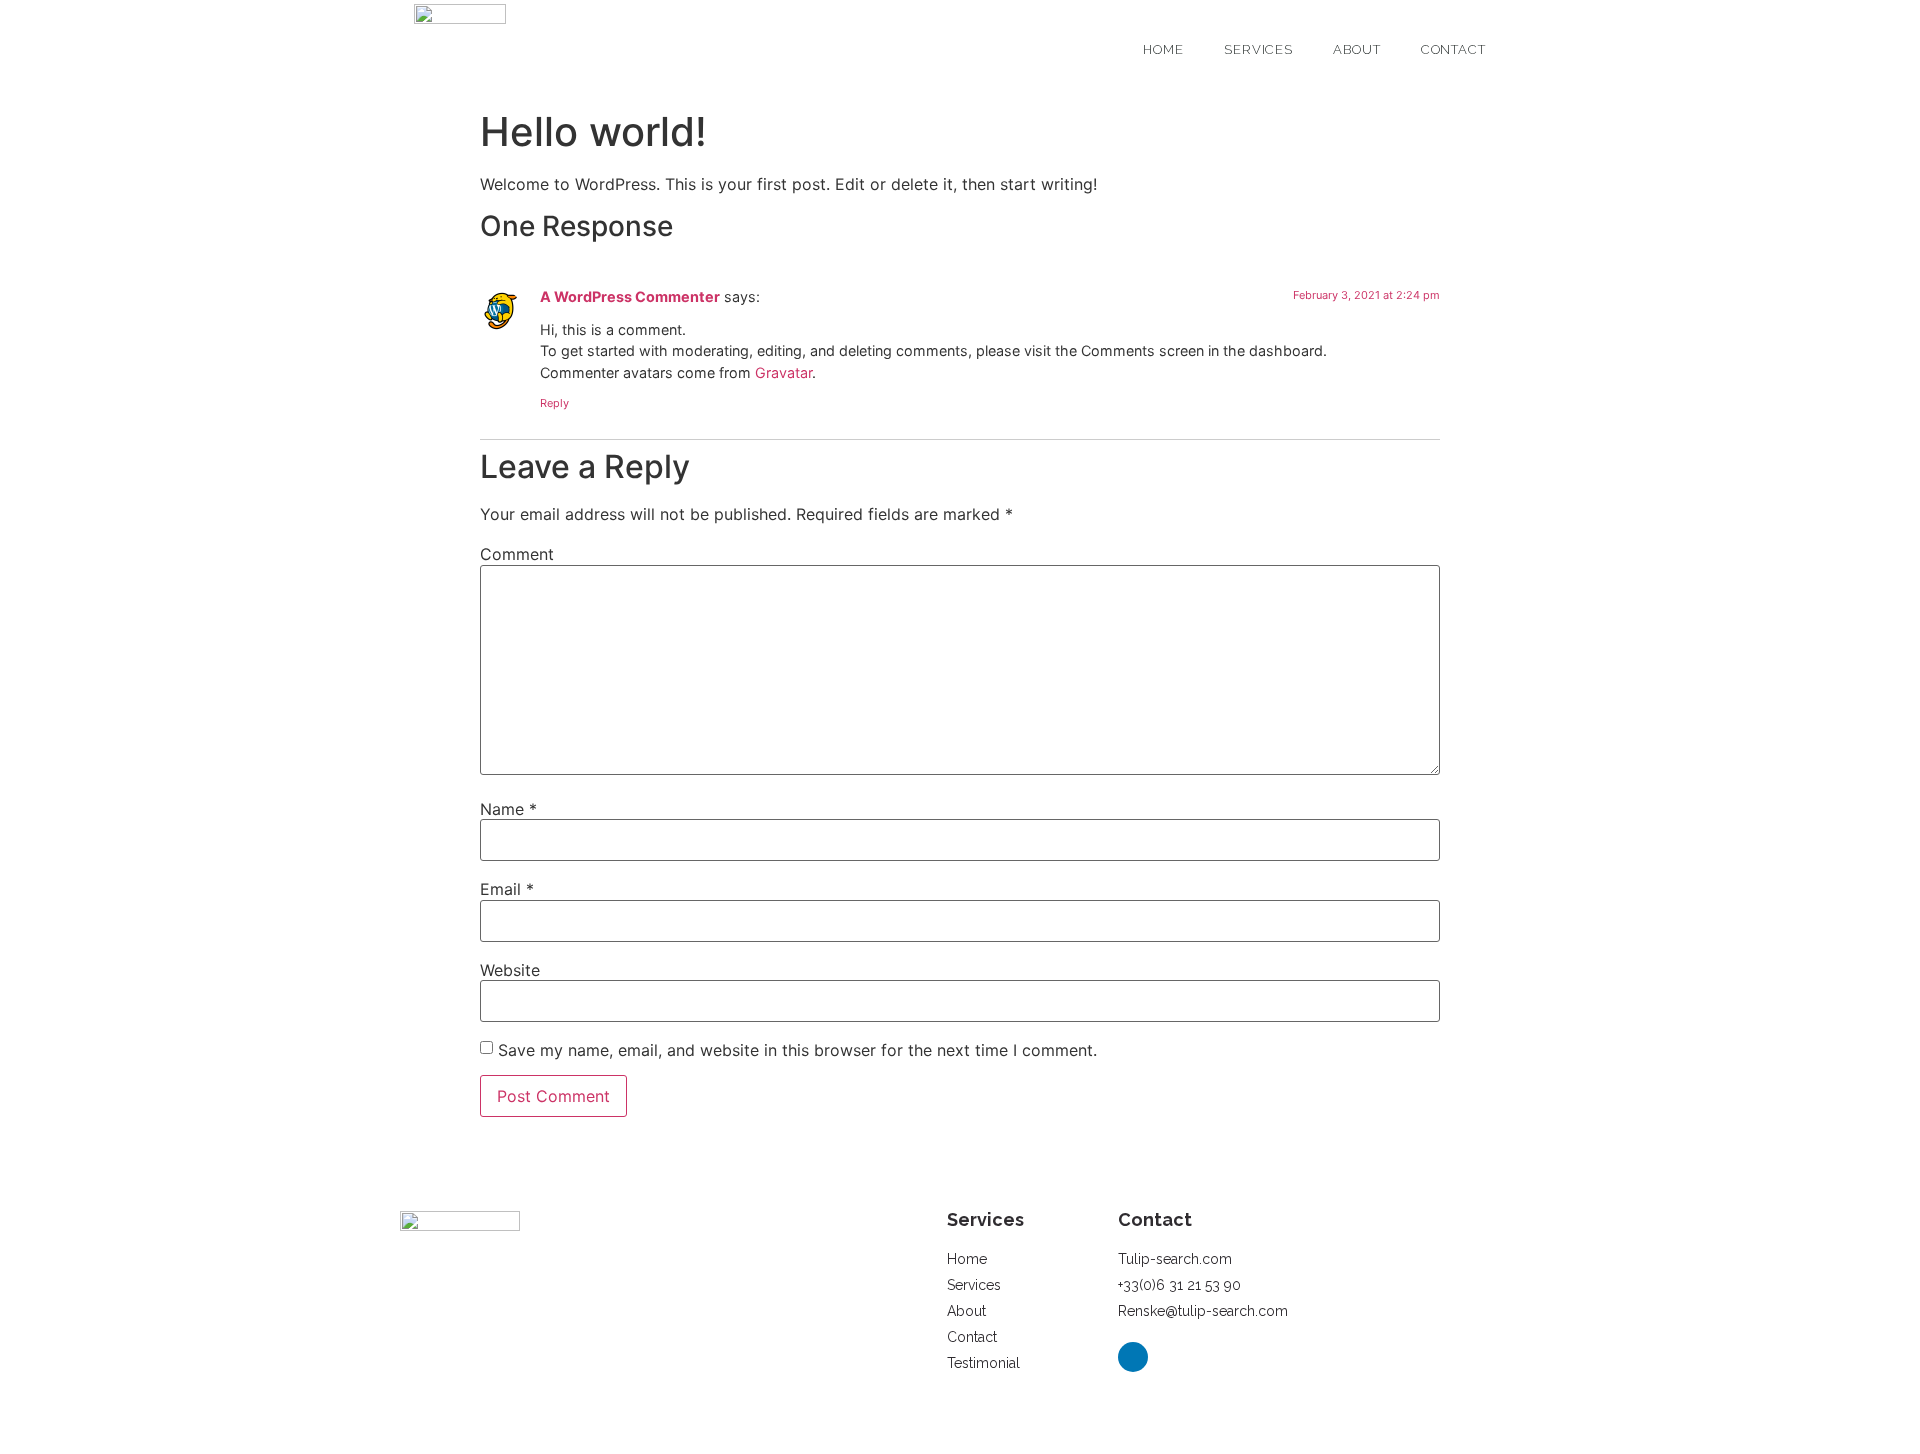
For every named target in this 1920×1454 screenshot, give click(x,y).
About (1357, 49)
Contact (1453, 49)
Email (507, 889)
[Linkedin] (1133, 1357)
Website (510, 970)
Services (1258, 49)
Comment (517, 554)
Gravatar (783, 372)
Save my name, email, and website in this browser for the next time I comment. (797, 1050)
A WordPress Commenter (630, 296)
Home (1163, 49)
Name (508, 809)
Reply (554, 403)
